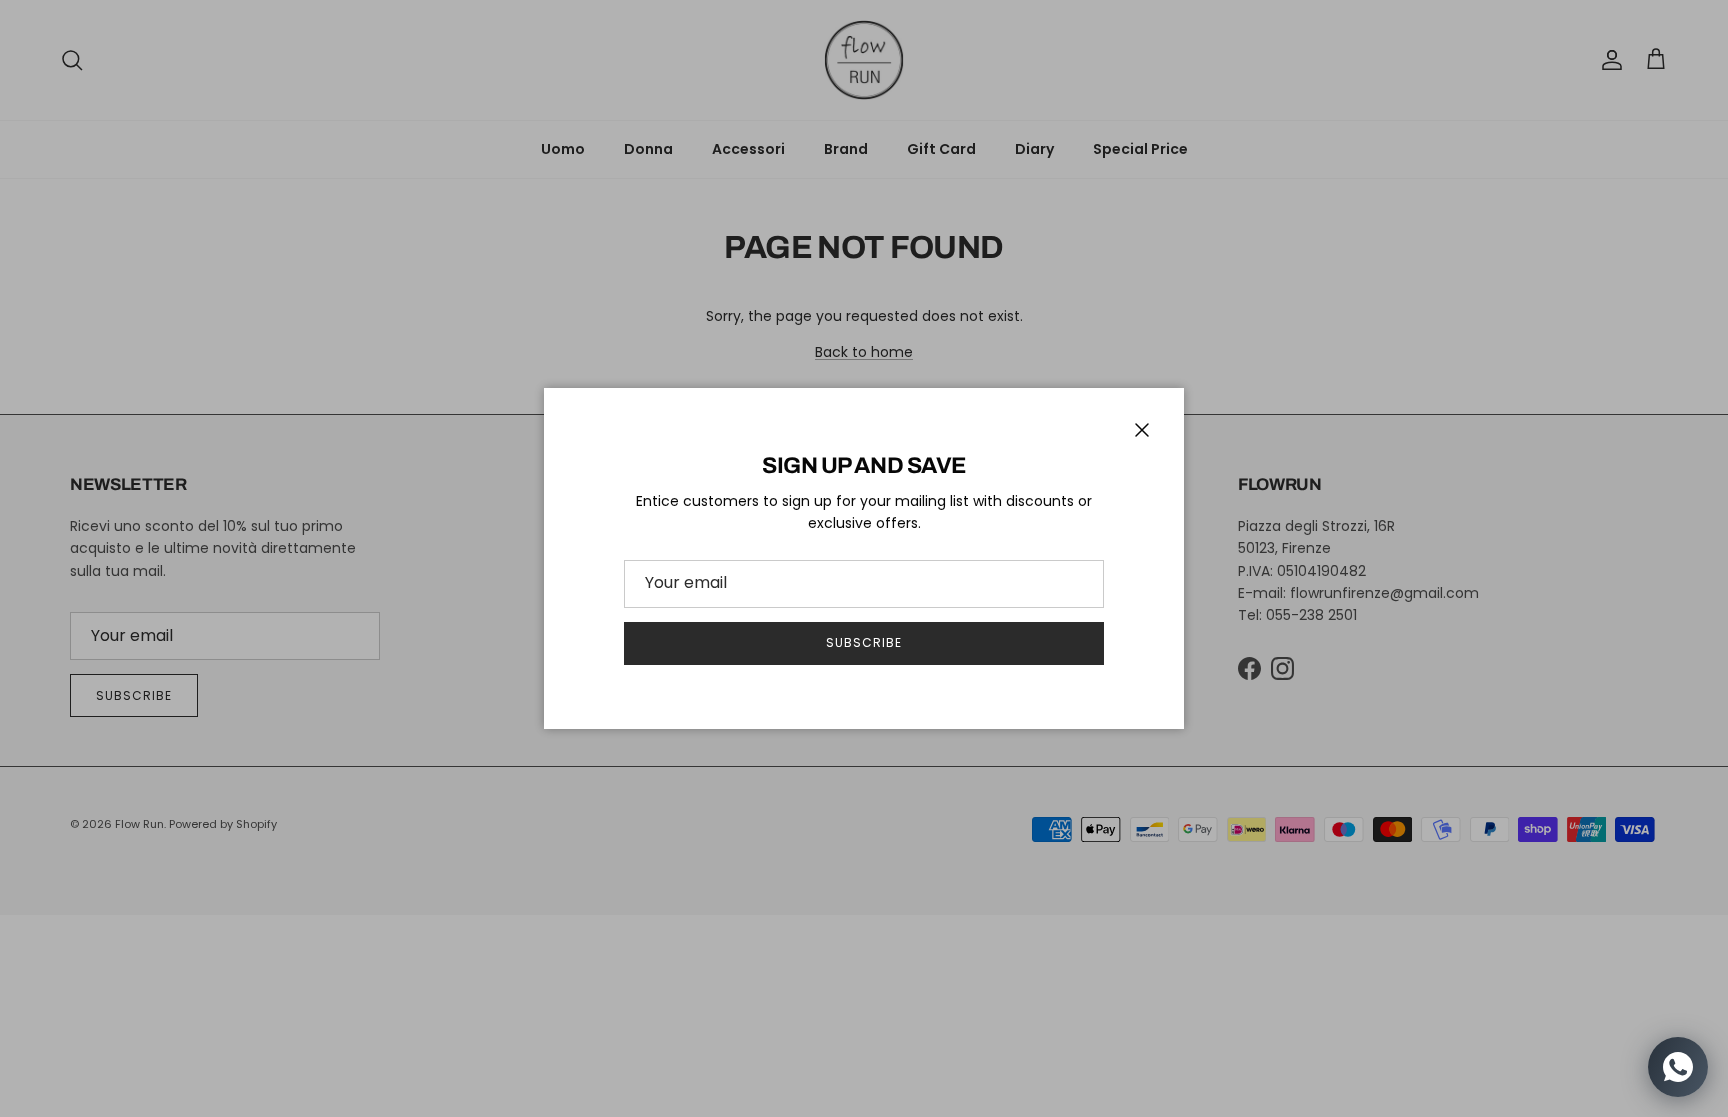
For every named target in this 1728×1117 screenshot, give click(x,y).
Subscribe (864, 642)
